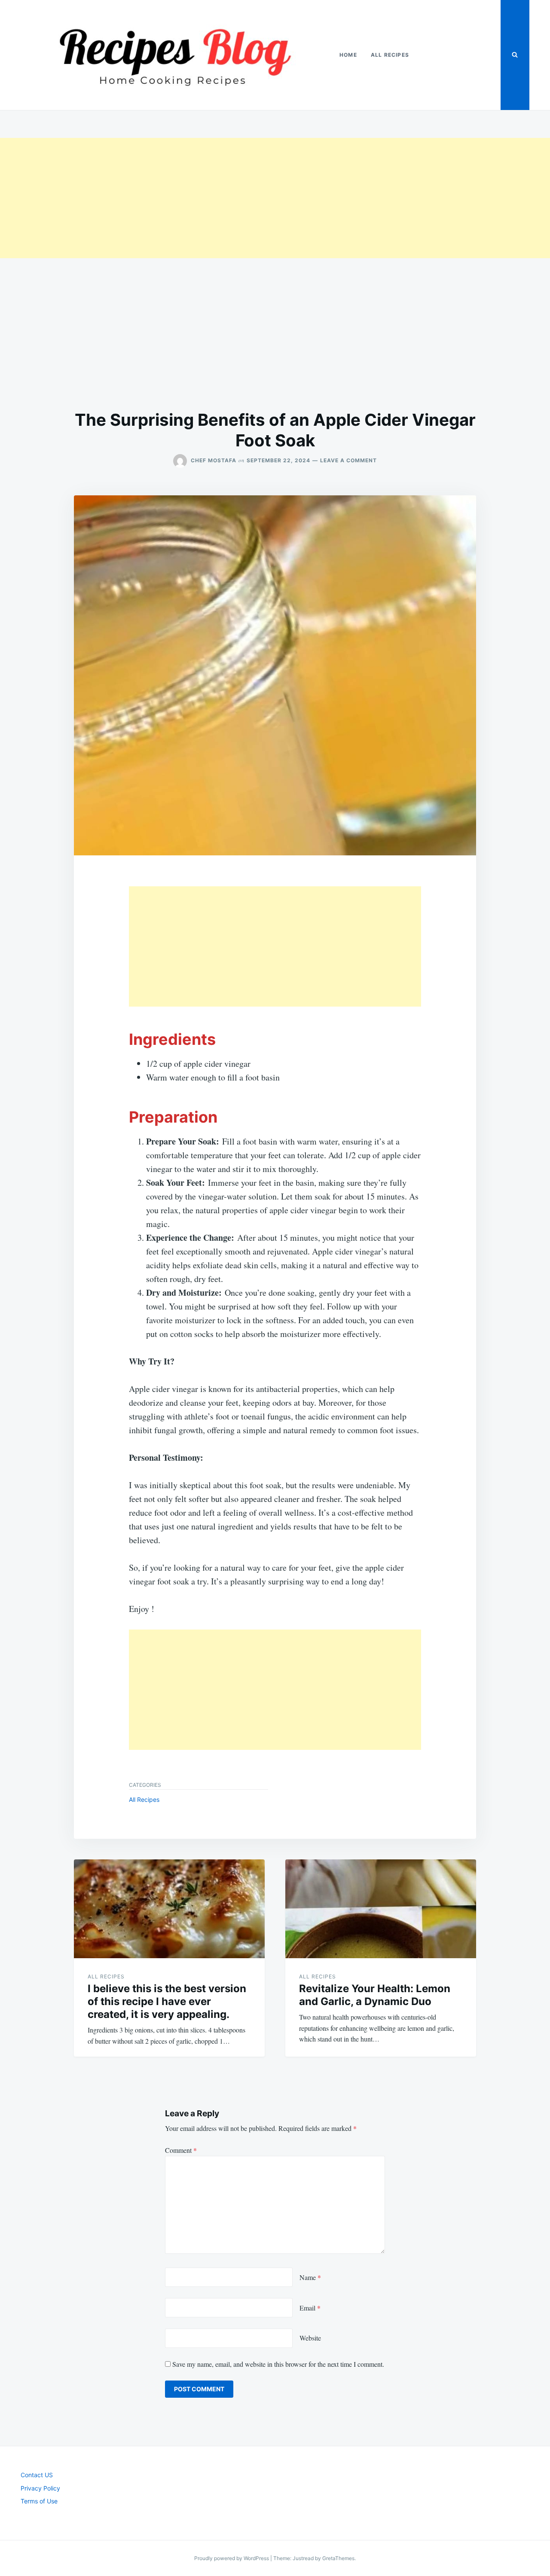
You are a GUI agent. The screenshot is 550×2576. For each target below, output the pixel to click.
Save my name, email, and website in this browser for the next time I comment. (278, 2364)
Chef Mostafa (214, 460)
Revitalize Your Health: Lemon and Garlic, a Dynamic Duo (375, 1995)
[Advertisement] (258, 198)
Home (348, 55)
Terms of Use (39, 2501)
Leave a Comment (348, 460)
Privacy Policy (40, 2488)
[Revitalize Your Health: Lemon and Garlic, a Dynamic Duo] (381, 1909)
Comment (181, 2150)
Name (310, 2277)
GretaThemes (338, 2558)
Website (310, 2338)
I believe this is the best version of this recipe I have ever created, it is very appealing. (167, 2001)
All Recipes (390, 55)
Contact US (37, 2475)
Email (310, 2308)
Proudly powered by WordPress (232, 2558)
